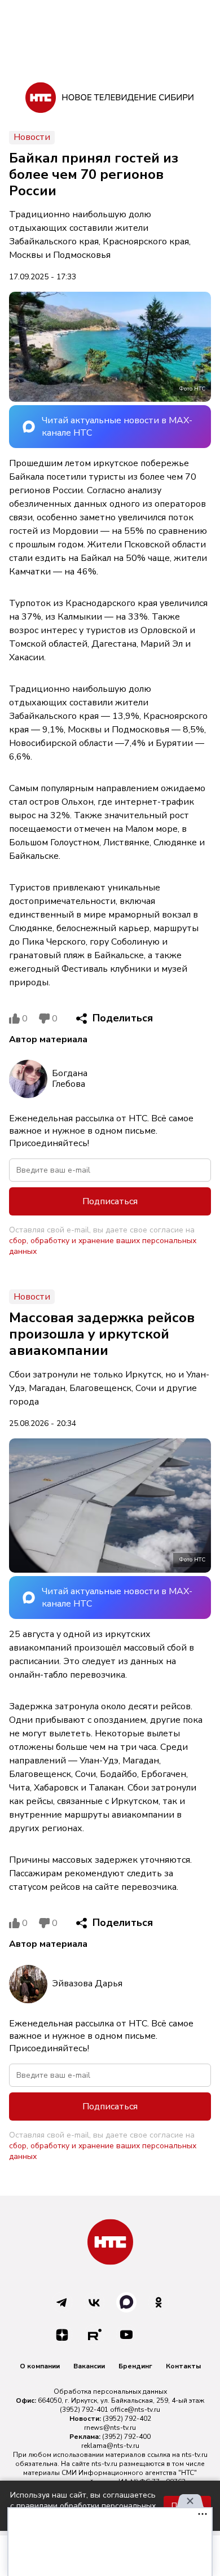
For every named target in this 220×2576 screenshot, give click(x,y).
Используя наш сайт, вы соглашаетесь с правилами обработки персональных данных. (83, 2506)
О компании (40, 2366)
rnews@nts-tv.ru (110, 2428)
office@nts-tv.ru (135, 2410)
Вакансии (89, 2366)
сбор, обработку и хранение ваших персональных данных (103, 1246)
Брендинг (135, 2366)
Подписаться (110, 1201)
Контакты (183, 2366)
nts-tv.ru (195, 2455)
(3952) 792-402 (127, 2419)
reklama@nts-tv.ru (110, 2446)
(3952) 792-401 (84, 2410)
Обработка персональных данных (110, 2391)
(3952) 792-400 (126, 2437)
